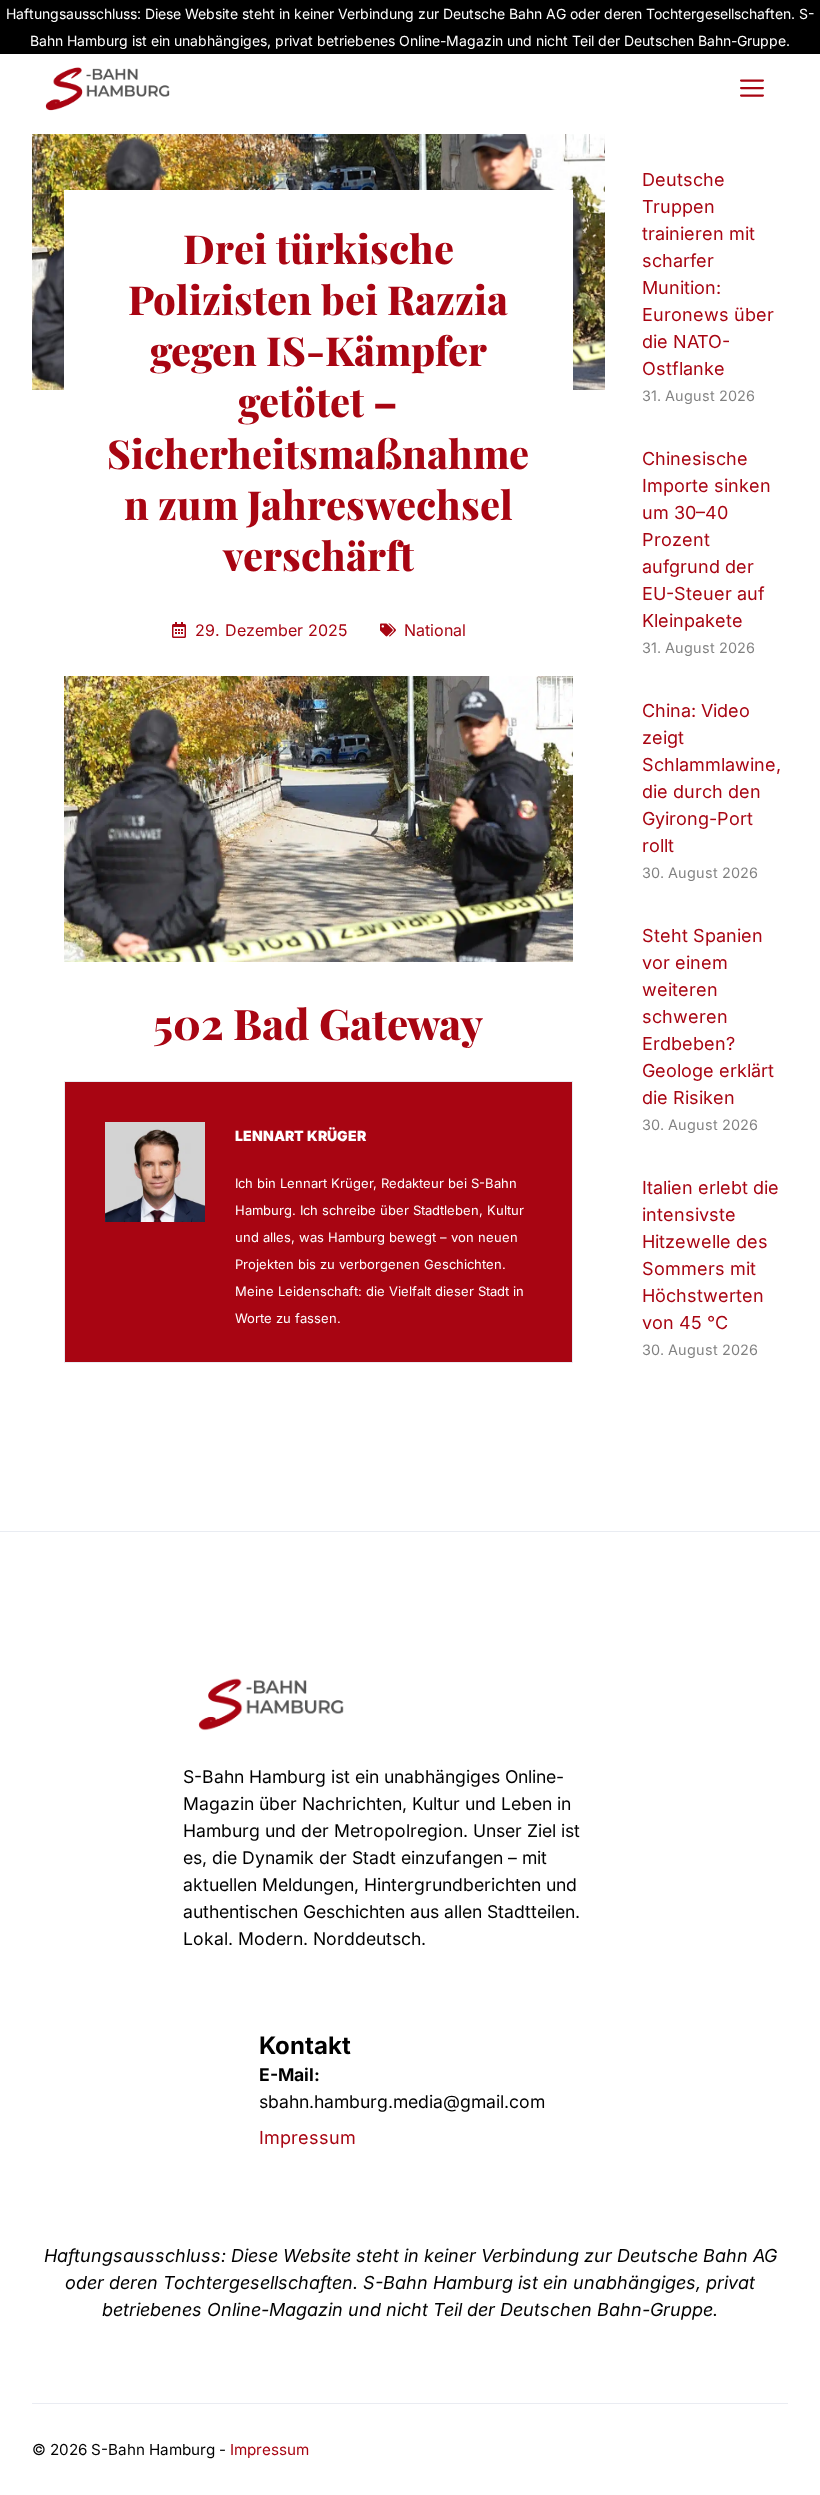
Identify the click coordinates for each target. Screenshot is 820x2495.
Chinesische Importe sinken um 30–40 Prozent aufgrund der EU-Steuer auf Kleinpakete (706, 539)
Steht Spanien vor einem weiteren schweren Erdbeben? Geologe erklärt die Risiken (708, 1016)
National (435, 630)
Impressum (307, 2137)
